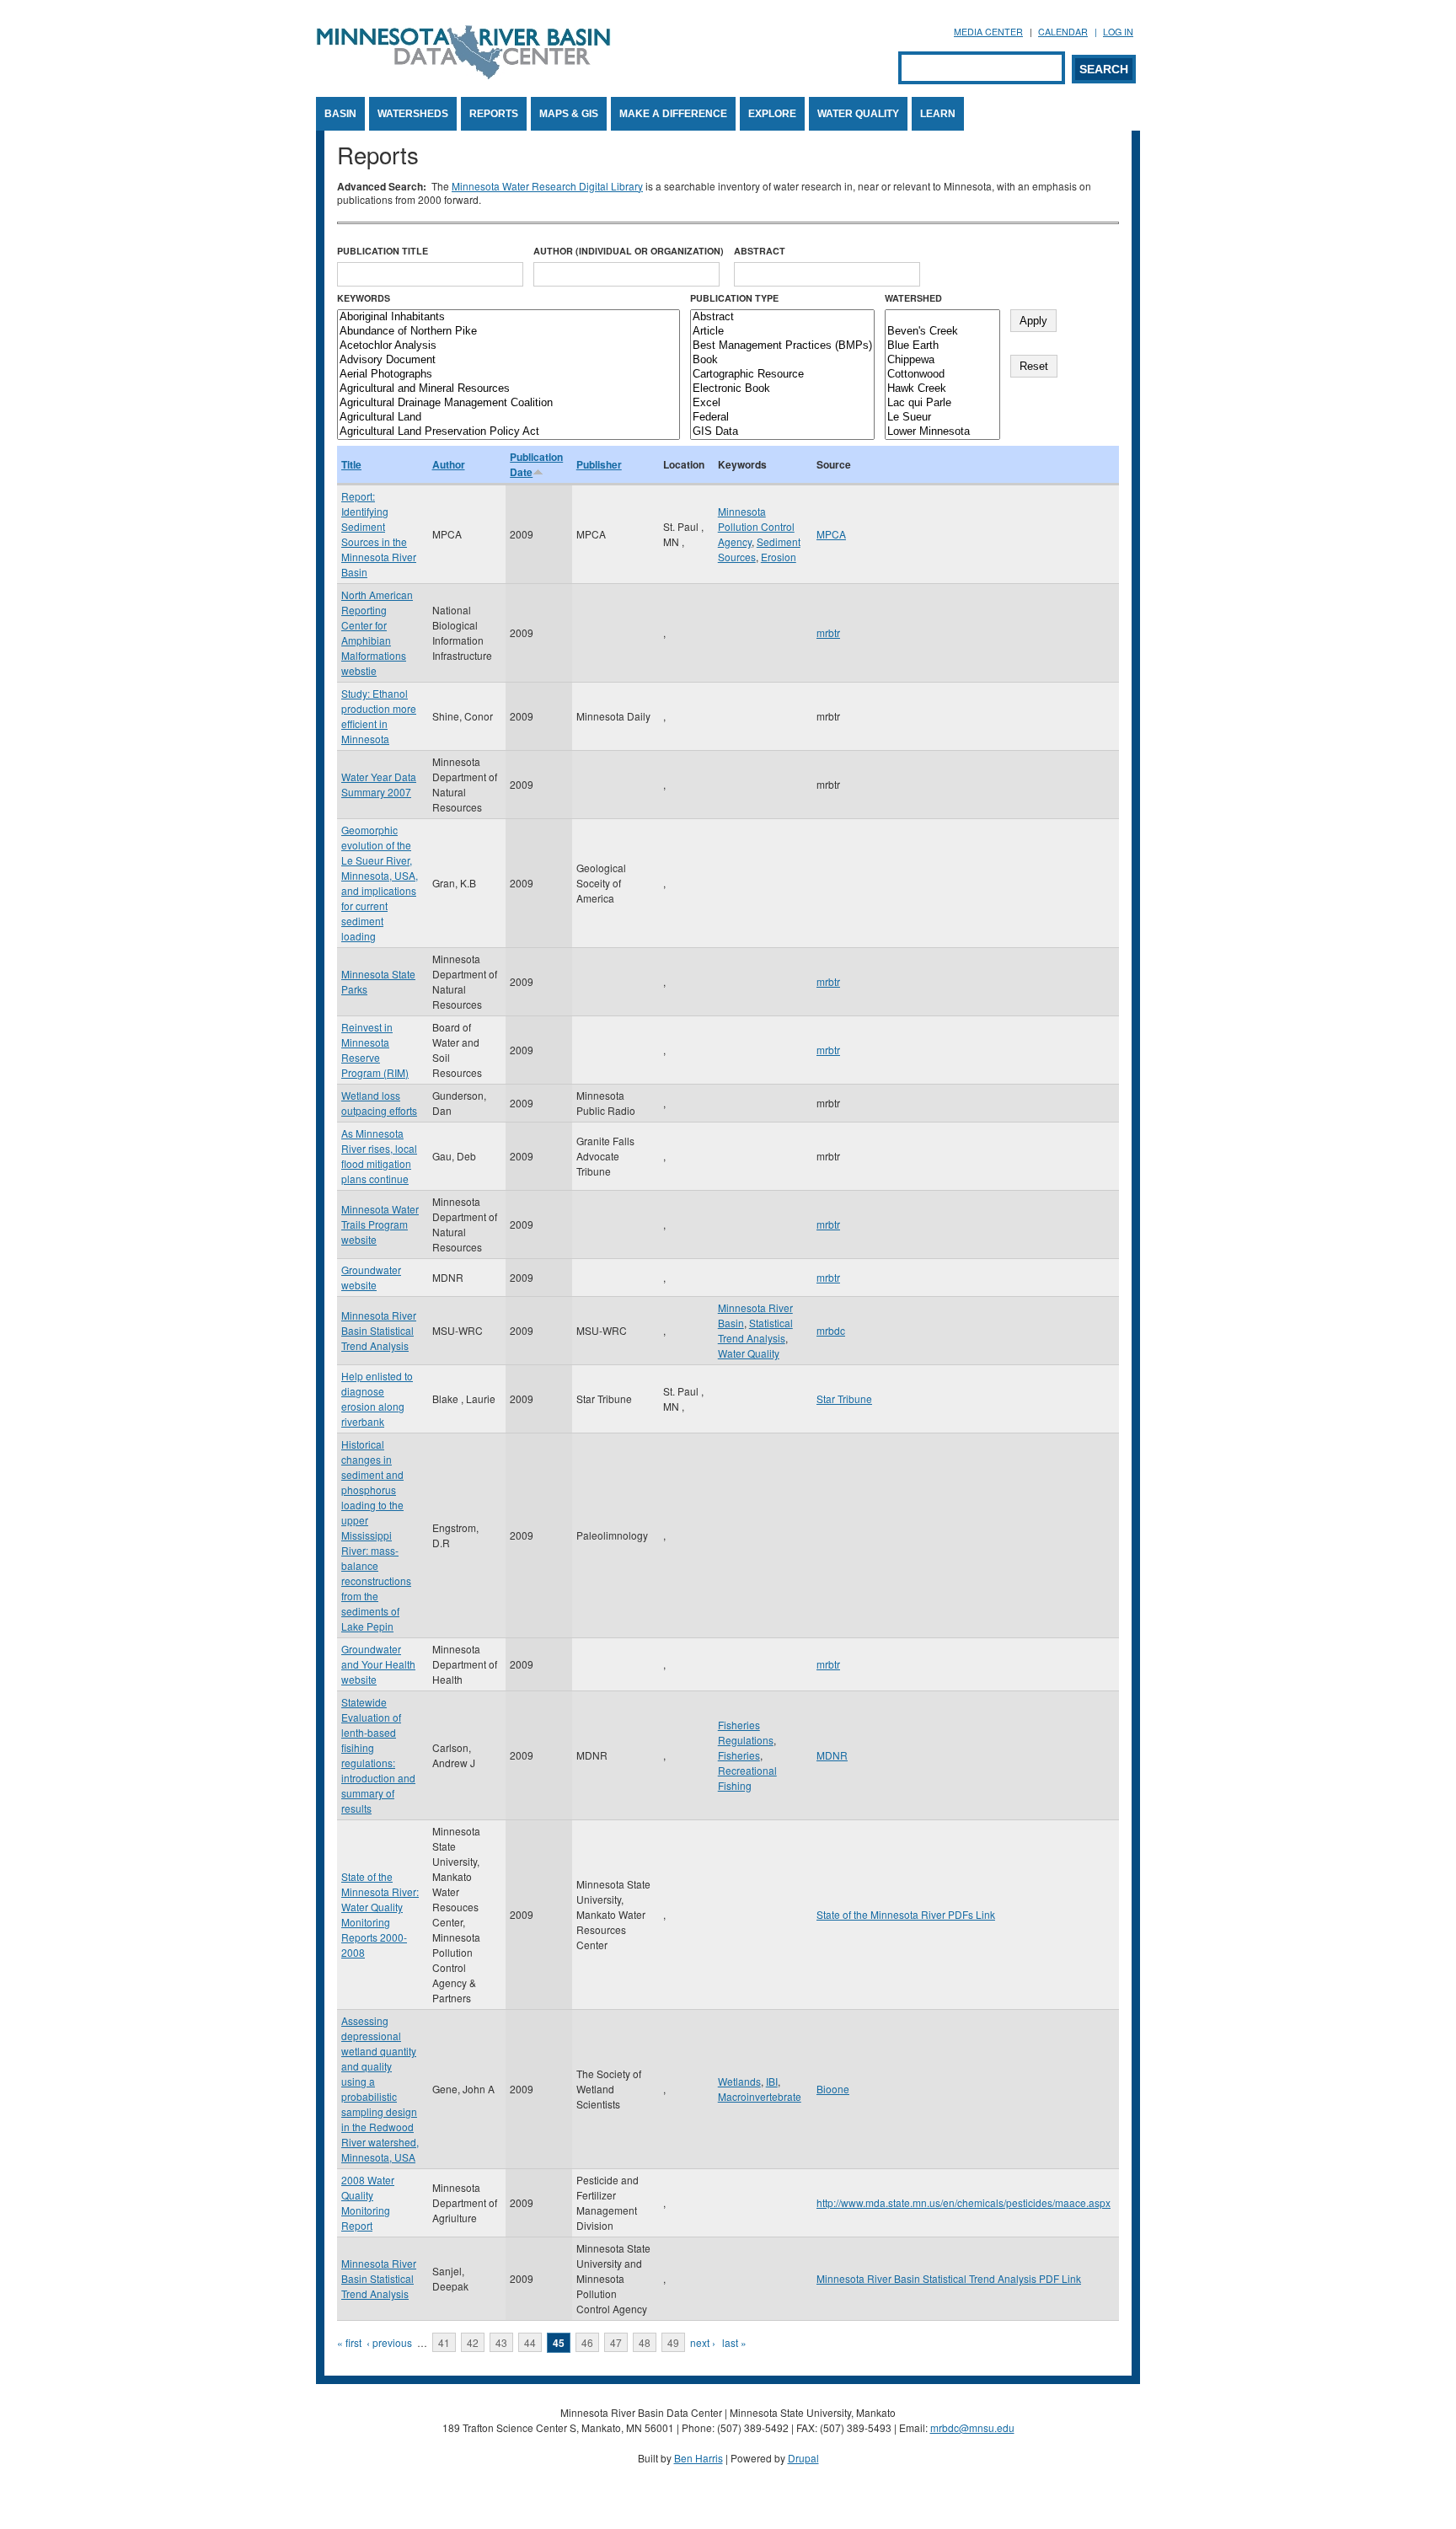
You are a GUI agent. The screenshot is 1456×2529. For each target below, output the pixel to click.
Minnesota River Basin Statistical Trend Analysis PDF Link (949, 2278)
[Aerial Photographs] (509, 375)
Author (449, 464)
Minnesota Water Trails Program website (380, 1224)
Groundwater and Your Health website (378, 1664)
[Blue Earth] (942, 346)
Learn (938, 114)
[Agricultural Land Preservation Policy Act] (509, 432)
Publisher (599, 464)
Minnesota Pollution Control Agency (756, 526)
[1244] (942, 317)
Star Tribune (844, 1398)
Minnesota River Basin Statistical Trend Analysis (379, 1330)
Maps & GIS (569, 114)
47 (616, 2342)
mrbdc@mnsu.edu (972, 2427)
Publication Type (734, 298)
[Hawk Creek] (942, 389)
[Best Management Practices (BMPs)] (782, 346)
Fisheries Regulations (746, 1732)
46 (587, 2342)
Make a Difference (673, 114)
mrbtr (828, 632)
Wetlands (739, 2081)
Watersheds (413, 114)
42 (473, 2342)
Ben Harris (699, 2458)
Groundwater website (371, 1277)
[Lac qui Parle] (942, 403)
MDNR (832, 1755)
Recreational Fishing (747, 1778)
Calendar (1063, 32)
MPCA (831, 534)
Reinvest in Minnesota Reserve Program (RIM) (375, 1050)
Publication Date (536, 464)
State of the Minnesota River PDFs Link (906, 1914)
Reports (494, 114)
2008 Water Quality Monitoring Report (368, 2202)
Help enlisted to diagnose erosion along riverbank (377, 1398)
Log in (1118, 32)
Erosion (779, 557)
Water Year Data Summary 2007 (379, 784)
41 (444, 2342)
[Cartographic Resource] (782, 375)
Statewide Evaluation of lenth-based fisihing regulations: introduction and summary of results (378, 1755)
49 (673, 2342)
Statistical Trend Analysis (755, 1330)
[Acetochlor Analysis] (509, 346)
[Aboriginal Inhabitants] (509, 317)
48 (645, 2342)
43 (501, 2342)
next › (703, 2342)
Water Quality (858, 114)
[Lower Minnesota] (942, 432)
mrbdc (831, 1330)
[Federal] (782, 418)
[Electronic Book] (782, 389)
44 (530, 2342)
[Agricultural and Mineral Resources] (509, 389)
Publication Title (383, 251)
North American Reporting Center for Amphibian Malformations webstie (377, 632)
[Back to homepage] (463, 75)
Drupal (803, 2458)
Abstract (760, 251)
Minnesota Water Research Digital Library (547, 186)
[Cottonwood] (942, 375)
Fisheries (739, 1755)
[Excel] (782, 403)
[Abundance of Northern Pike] (509, 332)
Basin (340, 114)
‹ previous (389, 2342)
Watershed (913, 298)
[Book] (782, 360)
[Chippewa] (942, 360)
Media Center (988, 32)
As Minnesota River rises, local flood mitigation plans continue (379, 1156)
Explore (772, 114)
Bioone (833, 2089)
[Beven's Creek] (942, 332)
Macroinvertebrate (760, 2096)
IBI (772, 2081)
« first (349, 2342)
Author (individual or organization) (629, 251)
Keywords (364, 298)
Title (351, 464)
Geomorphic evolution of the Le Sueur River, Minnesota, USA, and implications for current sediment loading (380, 883)
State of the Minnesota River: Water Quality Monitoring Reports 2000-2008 (380, 1914)
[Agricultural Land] (509, 418)
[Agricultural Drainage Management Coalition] (509, 403)
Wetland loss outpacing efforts (379, 1103)
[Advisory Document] (509, 360)
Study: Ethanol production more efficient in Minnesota (379, 716)
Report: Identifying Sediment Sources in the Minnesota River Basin (379, 534)
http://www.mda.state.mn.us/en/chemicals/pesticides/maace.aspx (964, 2202)
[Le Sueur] (942, 418)
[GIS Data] (782, 432)
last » (734, 2342)
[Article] (782, 332)
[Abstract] (782, 317)
